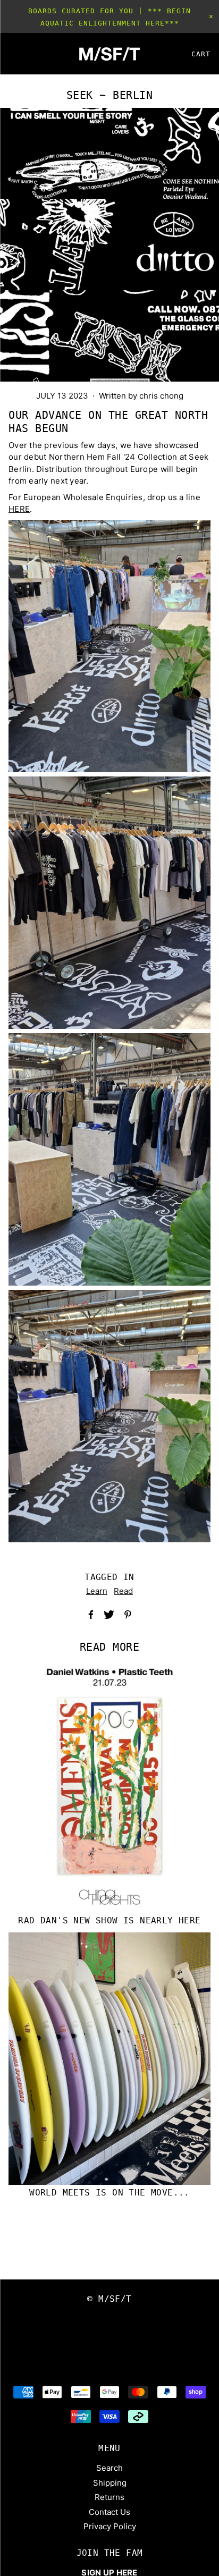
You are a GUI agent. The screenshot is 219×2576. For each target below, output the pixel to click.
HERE (19, 509)
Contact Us (109, 2512)
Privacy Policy (110, 2526)
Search (109, 2468)
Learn (97, 1591)
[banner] (109, 54)
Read (123, 1591)
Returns (109, 2497)
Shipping (110, 2483)
